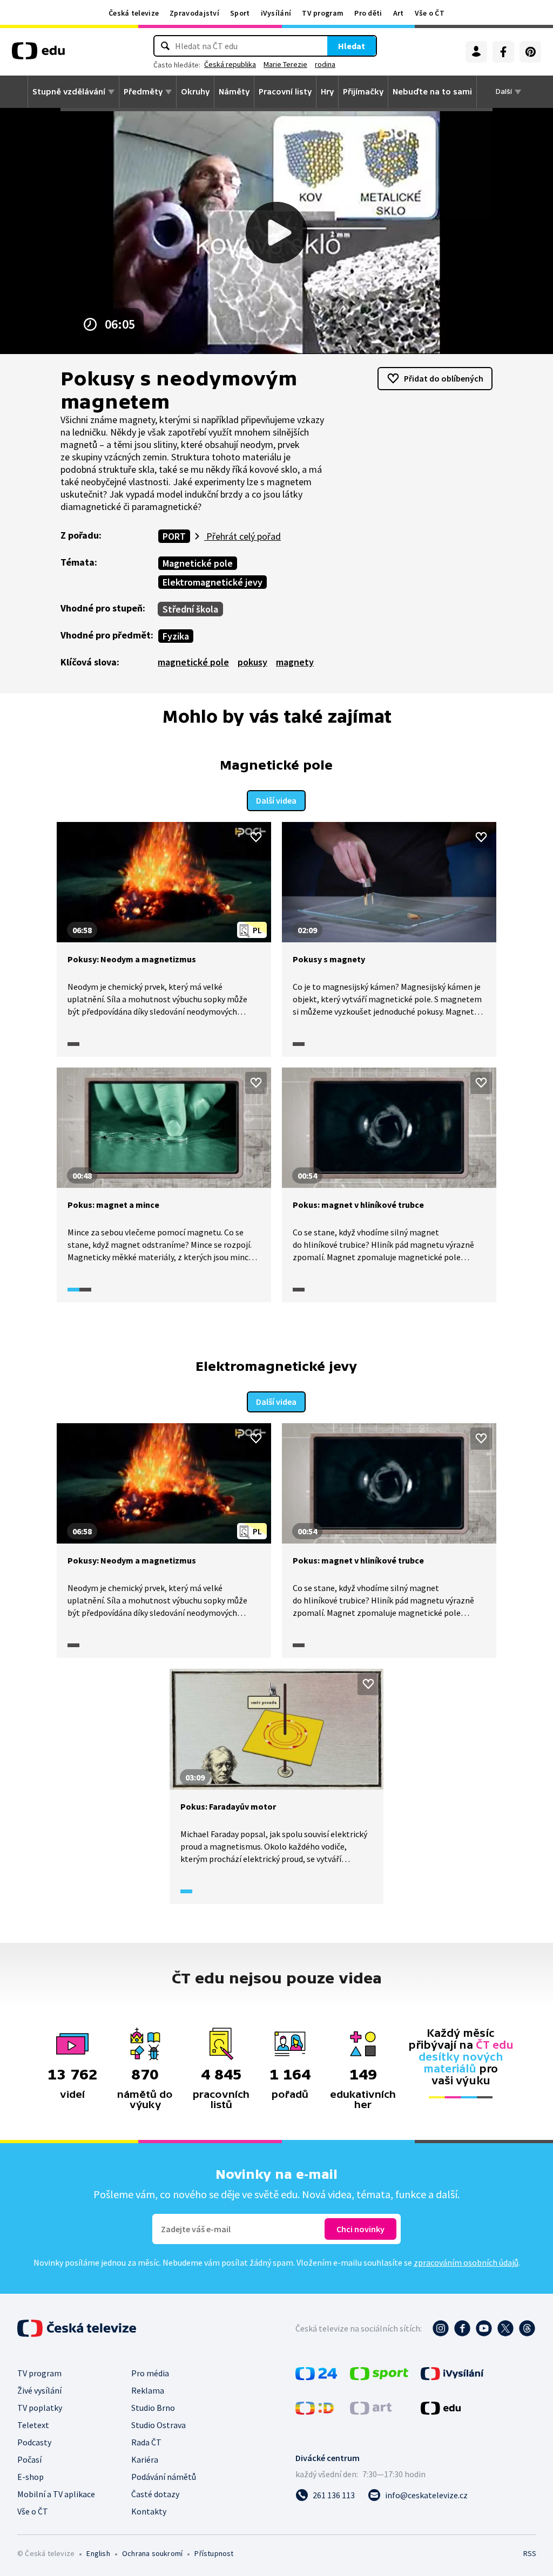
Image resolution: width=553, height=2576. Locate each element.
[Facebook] (503, 52)
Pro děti (368, 13)
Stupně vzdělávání (69, 92)
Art (399, 13)
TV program (323, 13)
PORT (174, 536)
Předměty (143, 92)
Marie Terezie (285, 64)
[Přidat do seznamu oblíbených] (256, 837)
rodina (325, 64)
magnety (295, 662)
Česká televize (134, 13)
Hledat (352, 46)
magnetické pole (193, 662)
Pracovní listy (285, 92)
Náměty (234, 92)
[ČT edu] (38, 55)
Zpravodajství (194, 13)
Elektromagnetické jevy (213, 582)
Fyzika (176, 636)
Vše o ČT (430, 13)
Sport (240, 13)
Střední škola (190, 609)
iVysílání (276, 13)
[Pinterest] (530, 52)
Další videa (276, 800)
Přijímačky (363, 92)
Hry (327, 92)
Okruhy (195, 92)
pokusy (252, 662)
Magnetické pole (198, 563)
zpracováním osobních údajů (466, 2262)
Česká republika (230, 64)
